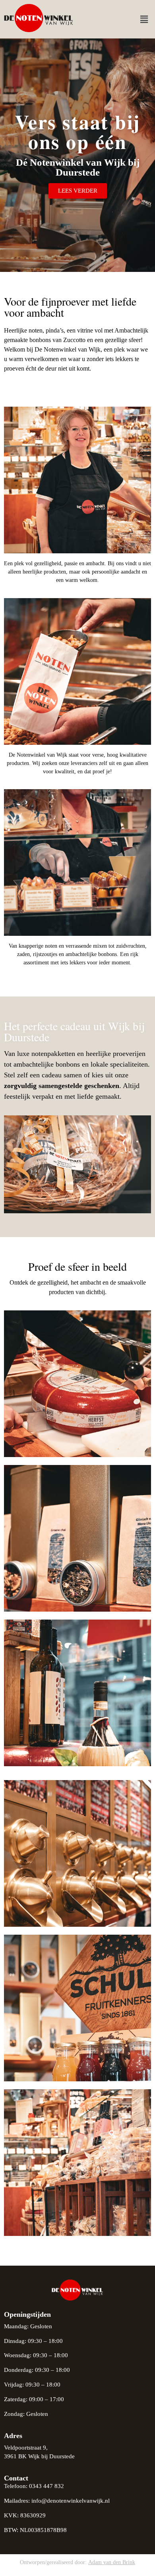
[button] (144, 19)
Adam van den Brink (112, 2562)
